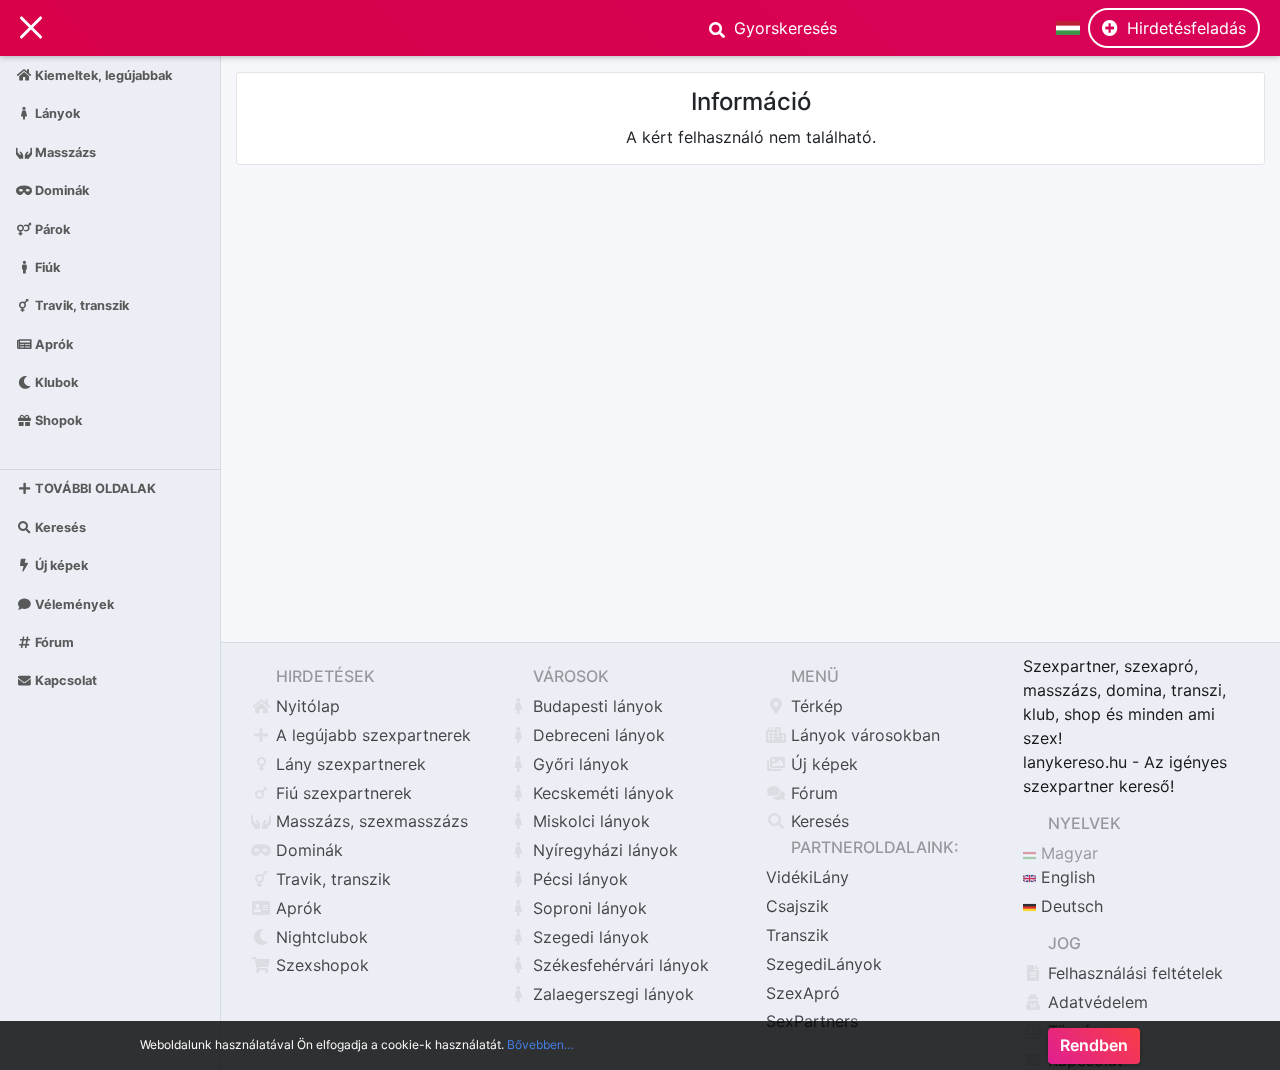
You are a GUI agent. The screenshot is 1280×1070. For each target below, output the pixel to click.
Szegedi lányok (588, 937)
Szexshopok (320, 965)
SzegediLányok (824, 964)
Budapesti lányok (595, 706)
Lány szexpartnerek (348, 764)
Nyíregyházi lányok (603, 850)
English (1065, 877)
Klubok (55, 382)
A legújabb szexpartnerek (371, 735)
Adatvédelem (1095, 1002)
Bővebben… (540, 1044)
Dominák (60, 190)
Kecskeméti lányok (601, 793)
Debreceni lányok (596, 735)
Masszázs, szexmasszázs (369, 821)
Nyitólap (305, 706)
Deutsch (1069, 906)
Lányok (56, 113)
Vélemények (73, 603)
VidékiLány (807, 877)
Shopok (57, 420)
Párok (51, 228)
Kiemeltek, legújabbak (102, 75)
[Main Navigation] (31, 28)
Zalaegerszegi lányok (611, 994)
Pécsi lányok (578, 879)
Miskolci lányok (589, 821)
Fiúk (46, 266)
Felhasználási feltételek (1133, 973)
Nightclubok (319, 937)
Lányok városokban (863, 735)
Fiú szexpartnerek (341, 793)
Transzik (797, 935)
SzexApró (803, 993)
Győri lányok (578, 764)
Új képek (60, 565)
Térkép (814, 706)
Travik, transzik (80, 305)
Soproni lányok (587, 908)
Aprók (52, 343)
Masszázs (64, 151)
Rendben (1094, 1046)
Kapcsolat (64, 680)
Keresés (59, 527)
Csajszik (797, 906)
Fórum (53, 642)
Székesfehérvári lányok (618, 965)
